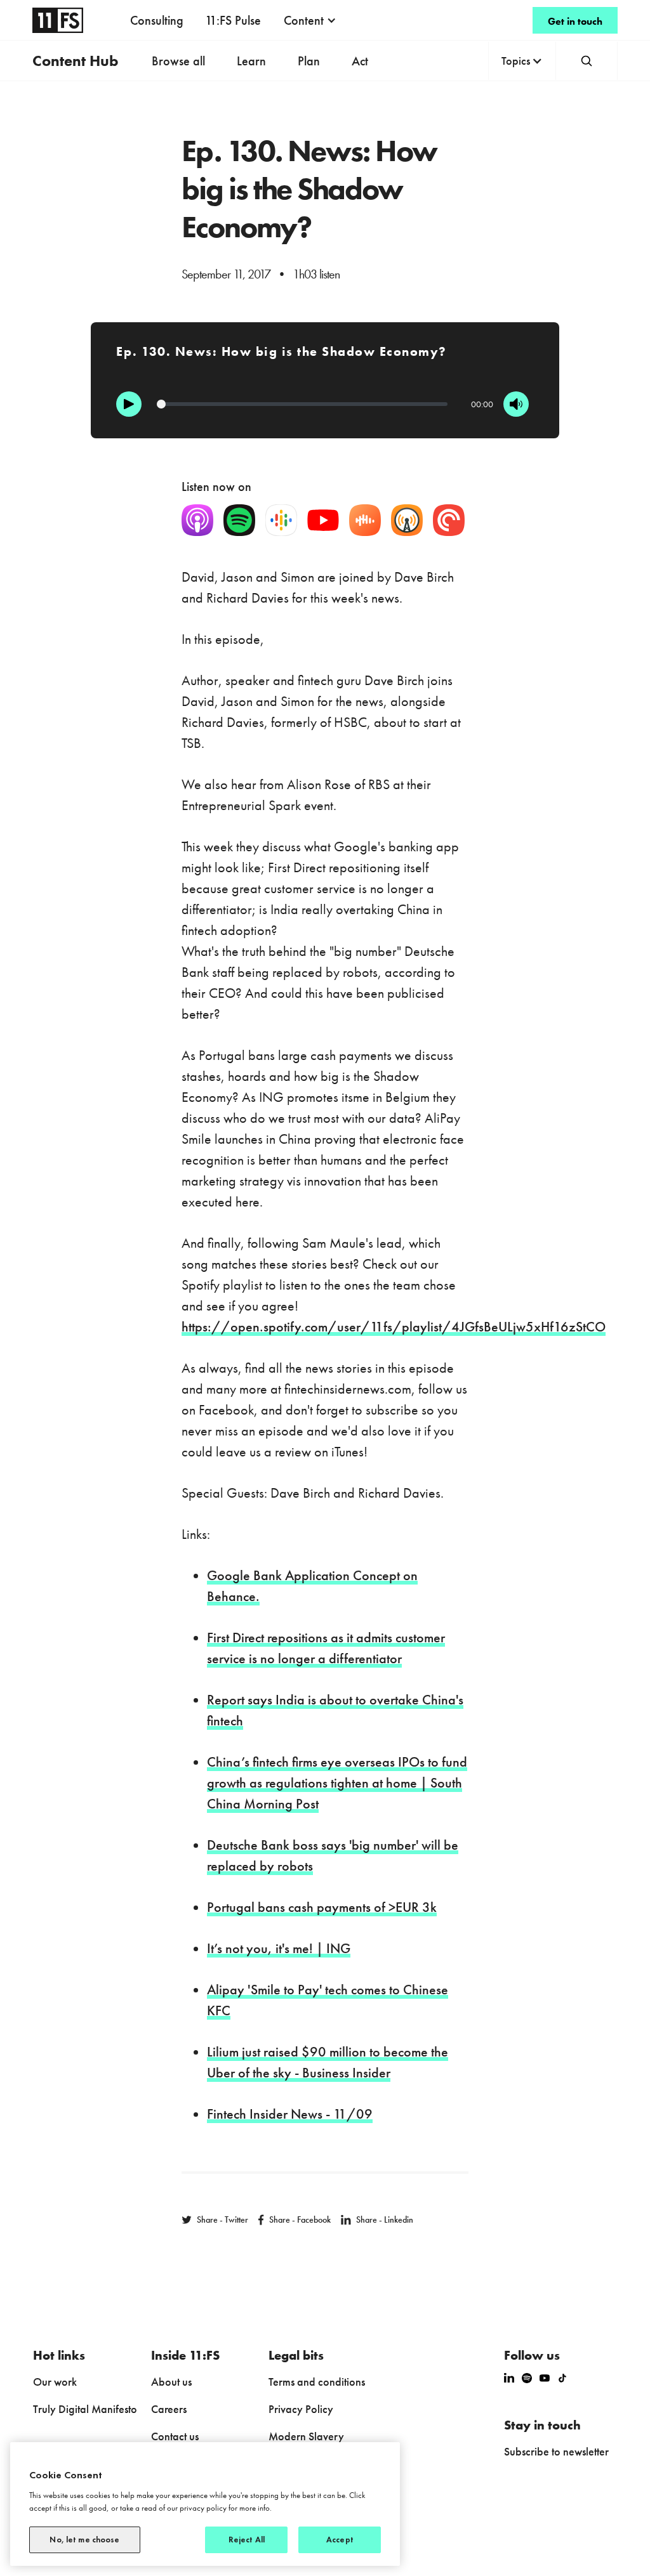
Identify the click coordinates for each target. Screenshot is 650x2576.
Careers (169, 2409)
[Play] (129, 404)
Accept (340, 2540)
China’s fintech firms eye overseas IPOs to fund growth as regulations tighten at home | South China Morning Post (337, 1783)
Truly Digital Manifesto (85, 2409)
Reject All (247, 2540)
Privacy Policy (301, 2409)
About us (171, 2382)
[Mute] (516, 404)
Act (360, 61)
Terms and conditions (317, 2382)
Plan (309, 61)
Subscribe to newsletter (556, 2451)
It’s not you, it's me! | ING (279, 1948)
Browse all (178, 61)
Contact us (175, 2436)
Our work (55, 2382)
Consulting (157, 20)
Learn (251, 61)
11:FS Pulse (233, 20)
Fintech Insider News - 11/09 (290, 2114)
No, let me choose (84, 2540)
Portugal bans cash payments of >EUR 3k (322, 1907)
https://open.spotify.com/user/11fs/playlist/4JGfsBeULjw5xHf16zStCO (394, 1327)
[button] (310, 20)
